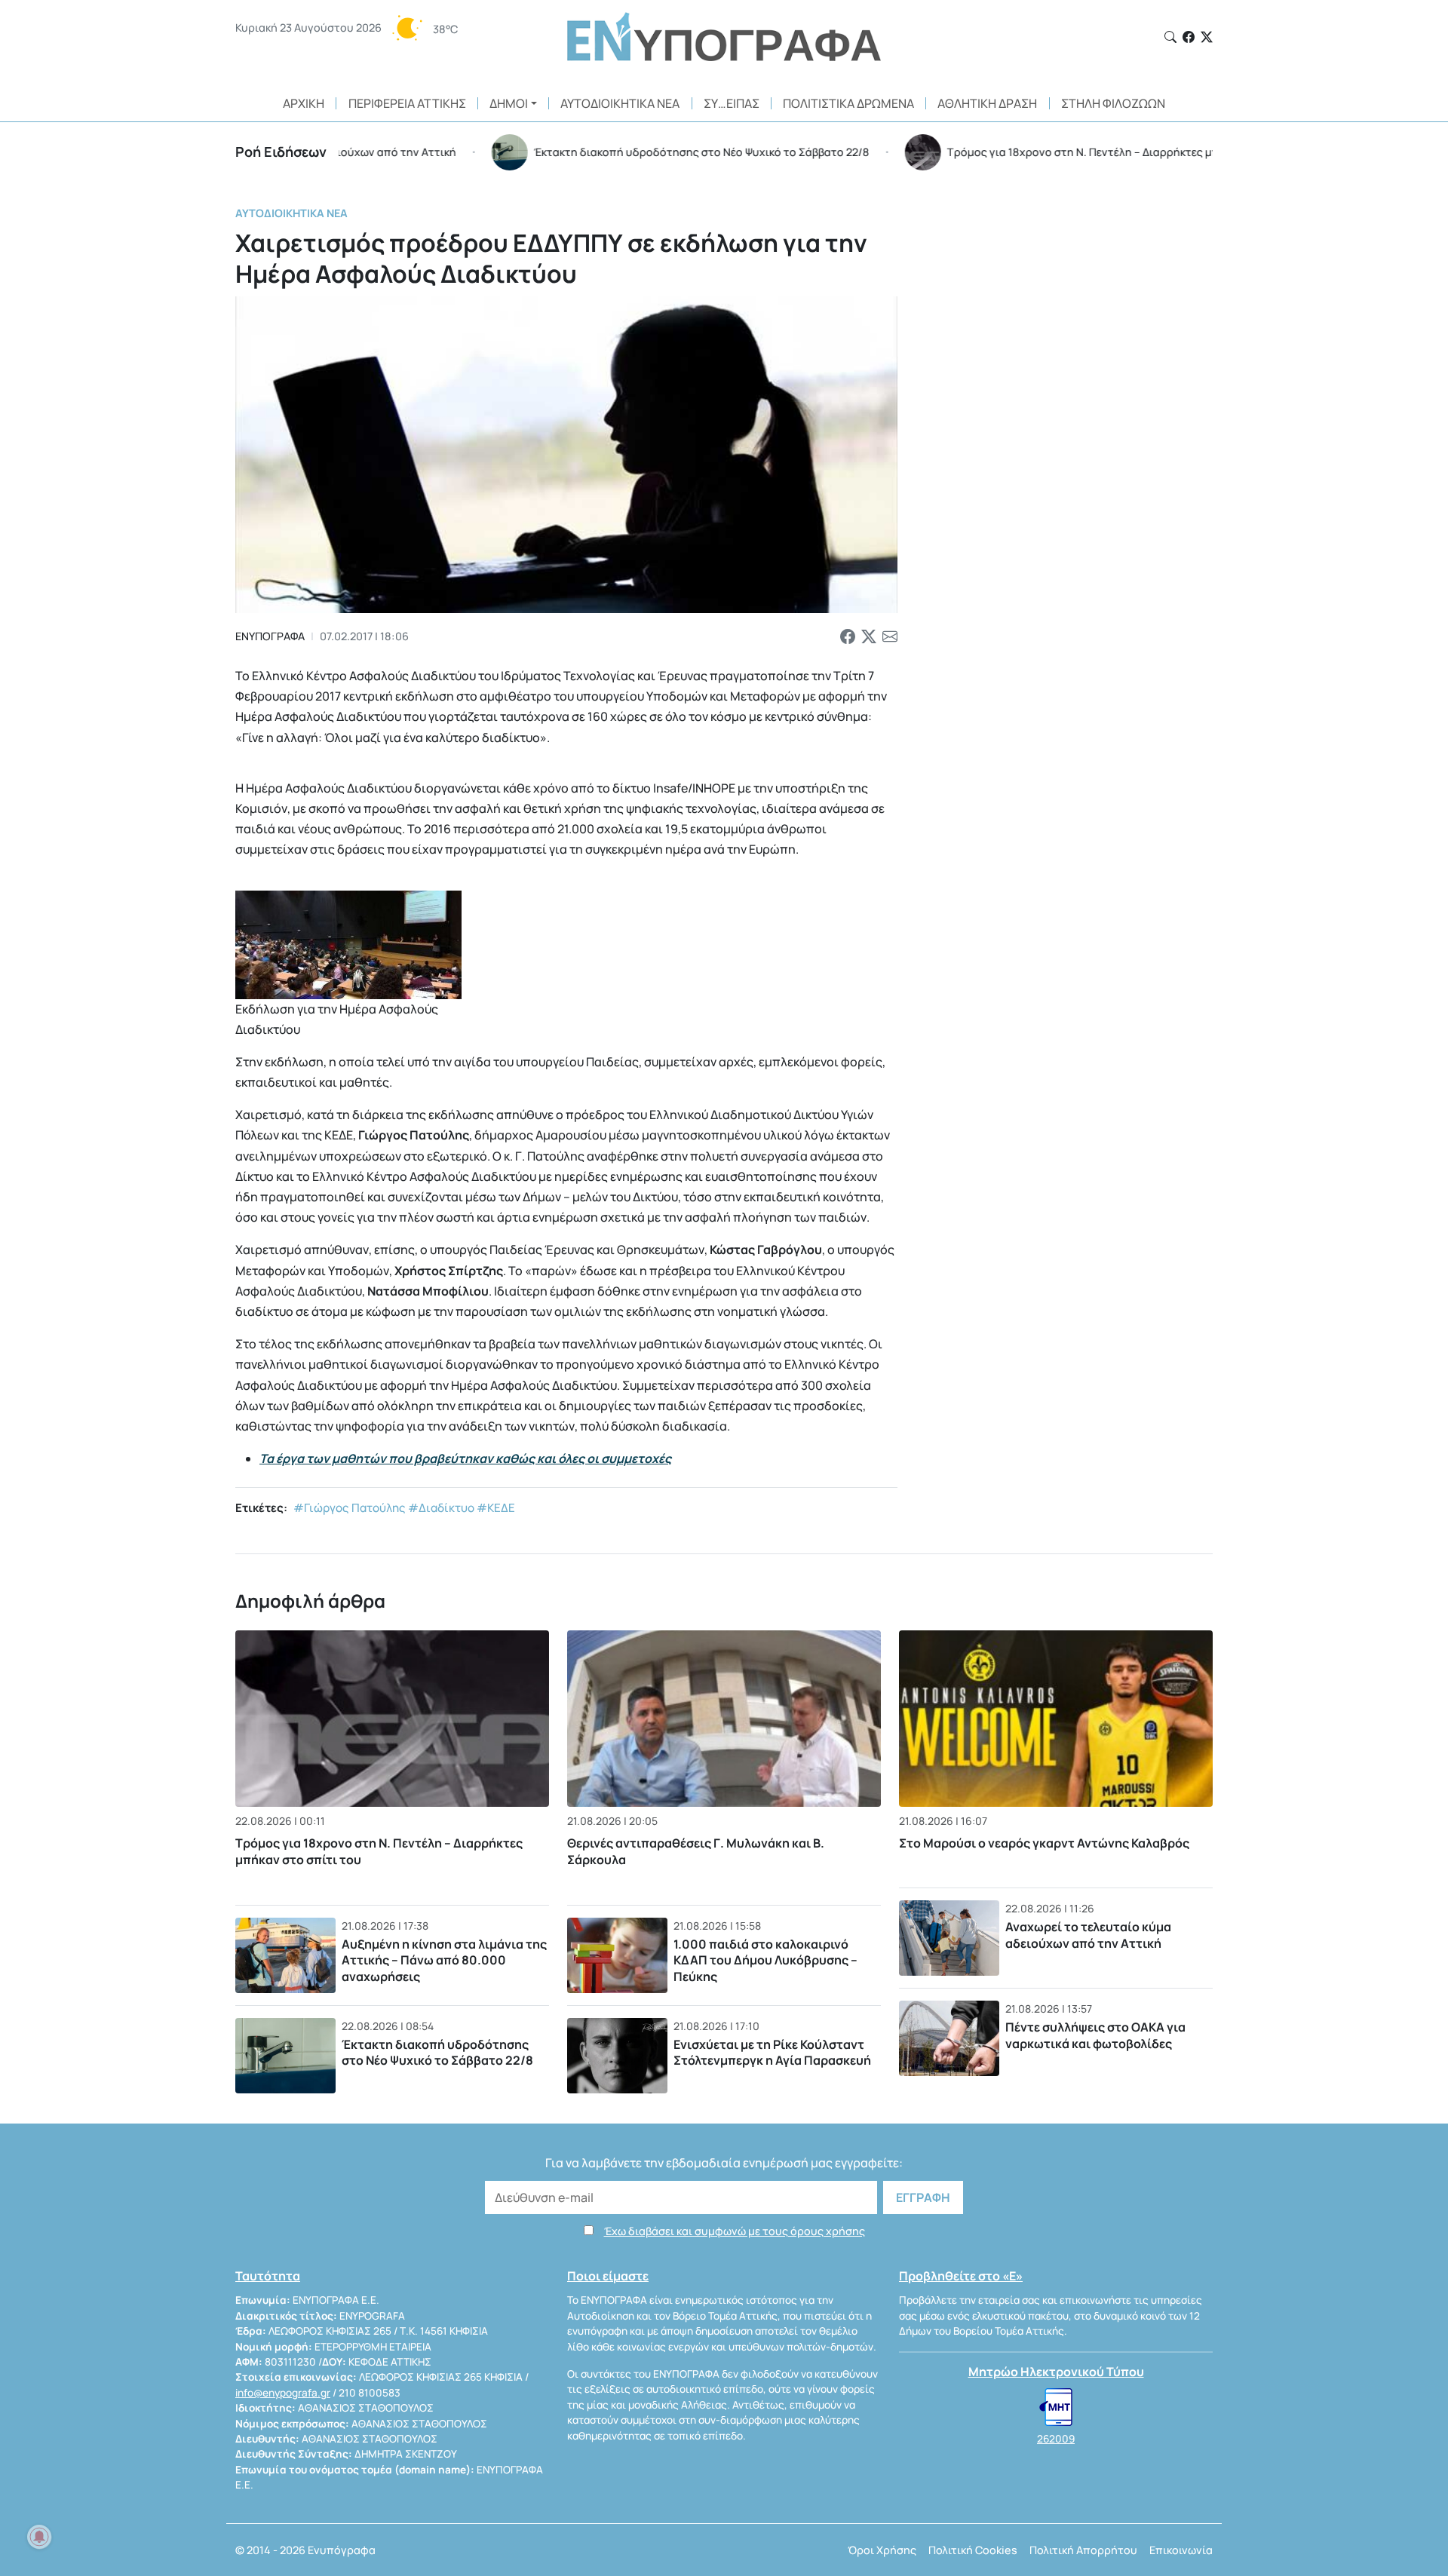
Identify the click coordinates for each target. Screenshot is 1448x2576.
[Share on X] (869, 636)
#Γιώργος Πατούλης (350, 1508)
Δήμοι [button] (509, 103)
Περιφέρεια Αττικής (407, 103)
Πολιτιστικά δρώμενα (848, 103)
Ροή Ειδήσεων (281, 152)
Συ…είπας (732, 103)
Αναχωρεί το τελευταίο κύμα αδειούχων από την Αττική (1088, 1935)
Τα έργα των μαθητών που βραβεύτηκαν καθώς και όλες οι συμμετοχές (465, 1458)
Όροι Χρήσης (882, 2550)
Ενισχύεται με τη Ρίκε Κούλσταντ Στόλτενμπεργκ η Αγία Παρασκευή (772, 2053)
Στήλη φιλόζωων (1113, 103)
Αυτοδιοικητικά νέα (620, 103)
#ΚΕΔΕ (496, 1508)
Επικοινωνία (1181, 2550)
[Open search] (1170, 37)
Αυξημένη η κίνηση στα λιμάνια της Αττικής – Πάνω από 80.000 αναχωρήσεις (444, 1960)
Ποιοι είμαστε (608, 2276)
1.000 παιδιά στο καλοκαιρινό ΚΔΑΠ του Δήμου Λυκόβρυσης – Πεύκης (765, 1960)
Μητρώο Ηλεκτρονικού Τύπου (1056, 2372)
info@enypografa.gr (283, 2393)
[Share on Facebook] (848, 636)
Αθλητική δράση (987, 103)
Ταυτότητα (268, 2276)
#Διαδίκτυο (441, 1508)
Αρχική (304, 103)
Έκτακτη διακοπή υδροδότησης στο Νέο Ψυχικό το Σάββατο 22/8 (437, 2053)
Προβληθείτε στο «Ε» (961, 2276)
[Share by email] (890, 636)
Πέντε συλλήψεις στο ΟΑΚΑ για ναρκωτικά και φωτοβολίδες (1095, 2035)
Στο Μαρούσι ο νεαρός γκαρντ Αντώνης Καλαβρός (1044, 1843)
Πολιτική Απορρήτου (1083, 2550)
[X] (1207, 37)
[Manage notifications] (39, 2537)
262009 (1056, 2439)
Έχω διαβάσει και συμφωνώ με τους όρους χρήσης (735, 2231)
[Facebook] (1189, 37)
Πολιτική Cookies (973, 2550)
